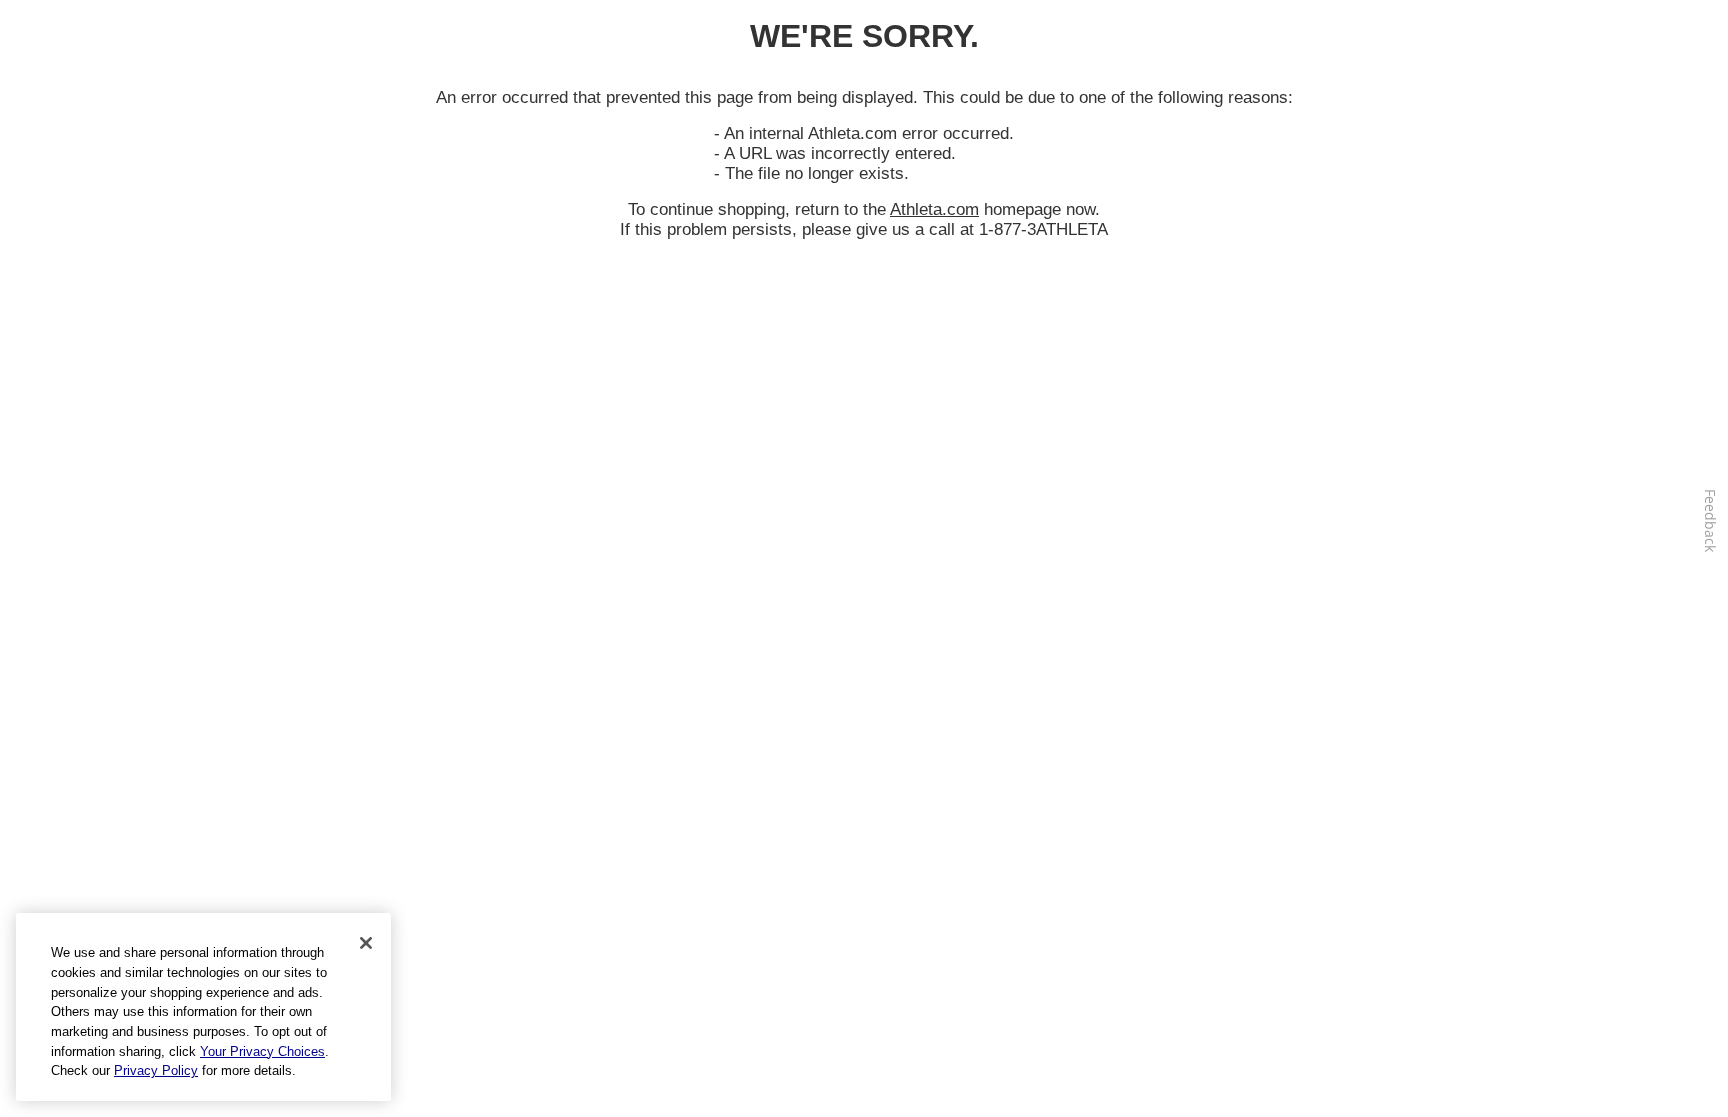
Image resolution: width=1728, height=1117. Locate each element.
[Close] (366, 943)
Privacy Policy (156, 1070)
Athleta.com (934, 209)
